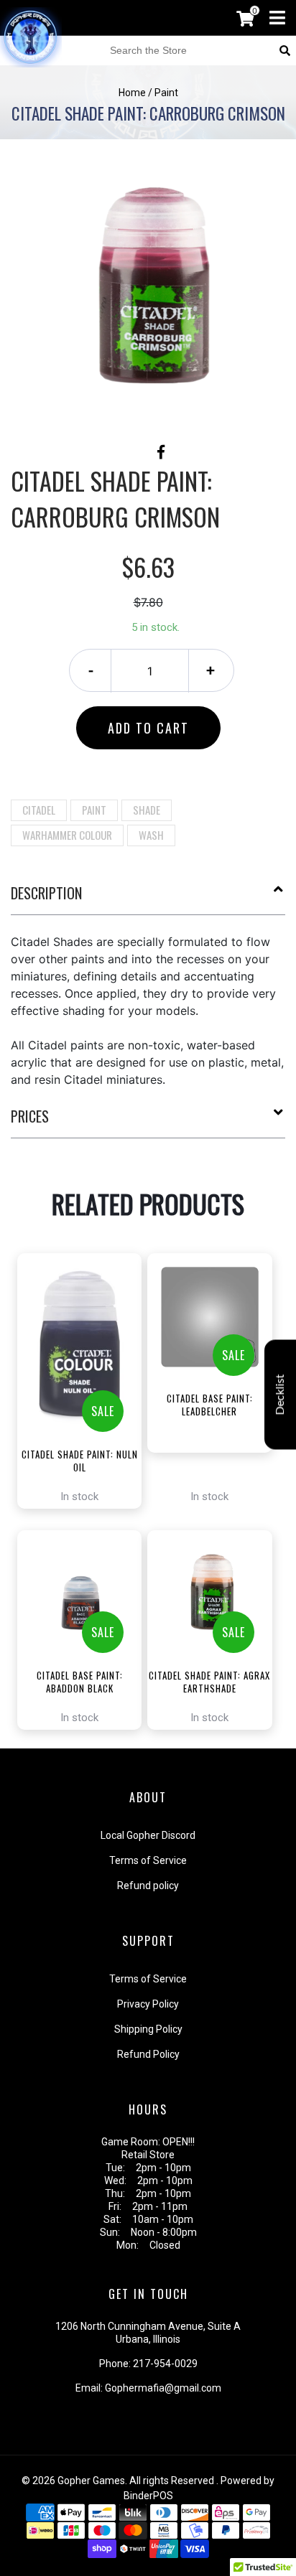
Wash (151, 835)
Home (132, 93)
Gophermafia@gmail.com (163, 2388)
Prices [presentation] (30, 1116)
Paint (94, 810)
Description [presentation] (46, 893)
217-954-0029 (165, 2364)
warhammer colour (67, 835)
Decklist (280, 1394)
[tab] (148, 899)
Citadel (39, 810)
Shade (147, 810)
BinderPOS (148, 2496)
